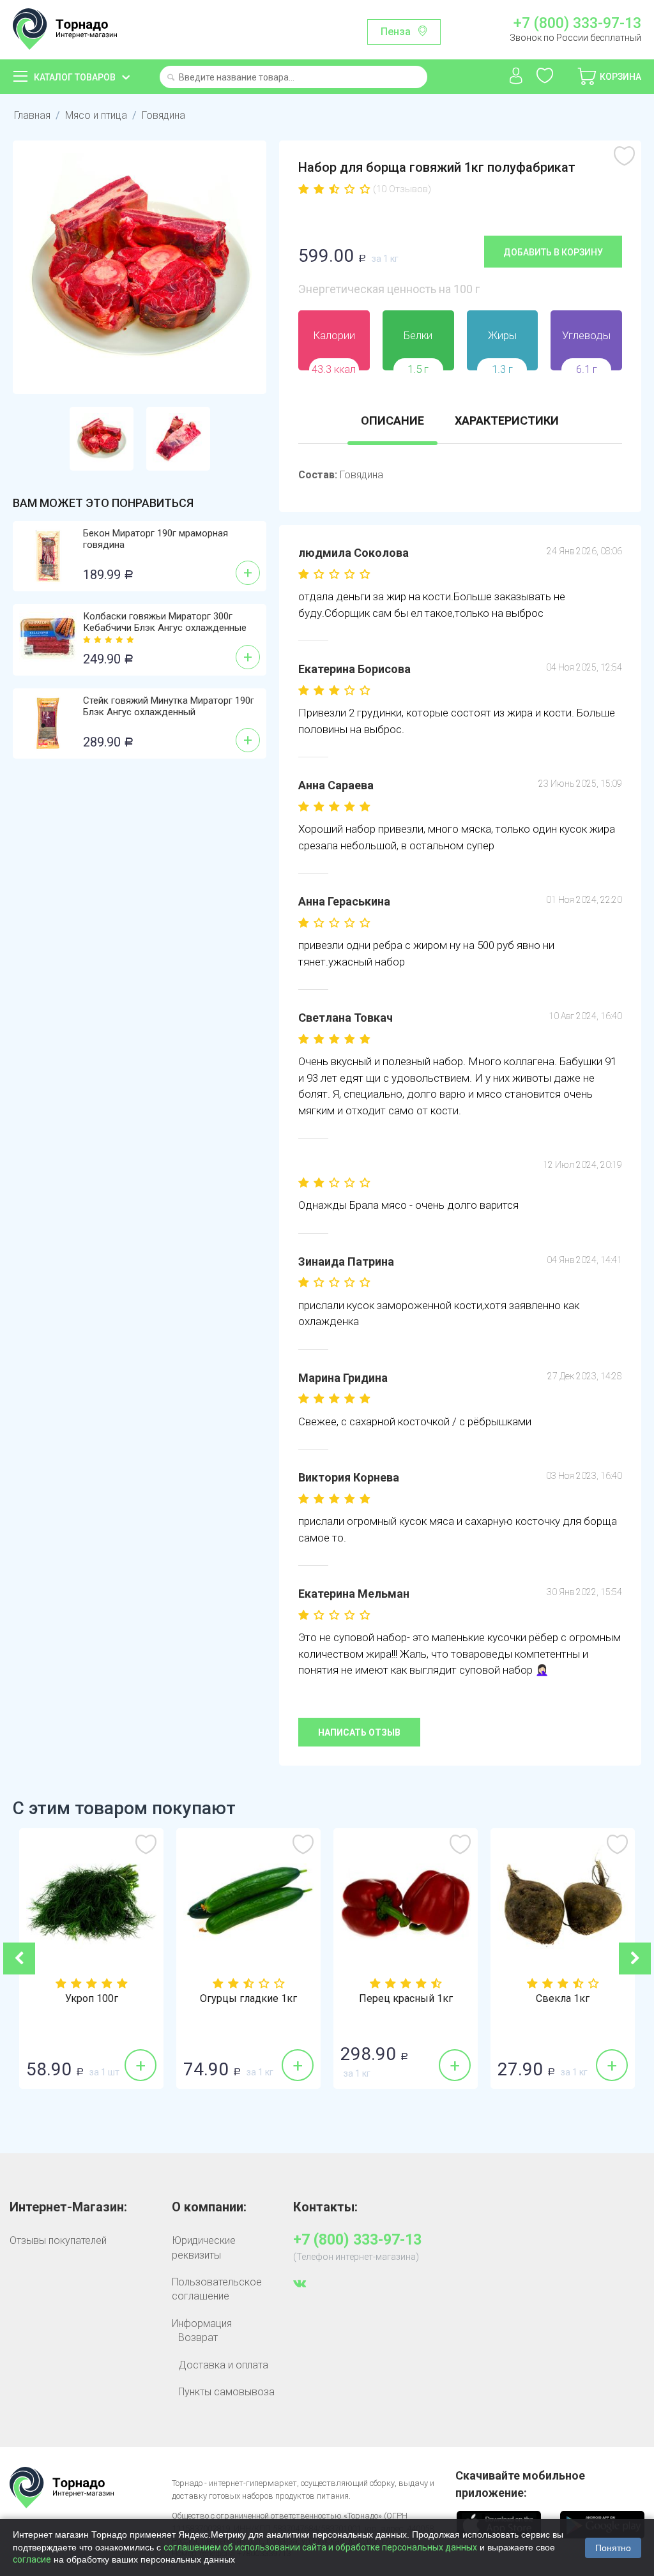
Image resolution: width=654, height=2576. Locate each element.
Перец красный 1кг (406, 1999)
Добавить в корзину (553, 252)
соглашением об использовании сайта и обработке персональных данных (320, 2547)
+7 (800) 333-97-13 (577, 24)
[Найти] (171, 78)
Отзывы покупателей (58, 2240)
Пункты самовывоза (226, 2392)
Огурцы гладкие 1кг (248, 1999)
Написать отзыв (359, 1732)
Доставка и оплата (223, 2365)
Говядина (163, 115)
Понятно (613, 2548)
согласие (32, 2559)
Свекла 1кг (563, 1999)
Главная (32, 115)
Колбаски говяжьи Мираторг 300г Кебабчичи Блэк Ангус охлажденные (165, 622)
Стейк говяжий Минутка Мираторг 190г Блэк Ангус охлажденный (169, 706)
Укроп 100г (92, 1999)
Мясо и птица (96, 115)
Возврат (198, 2337)
